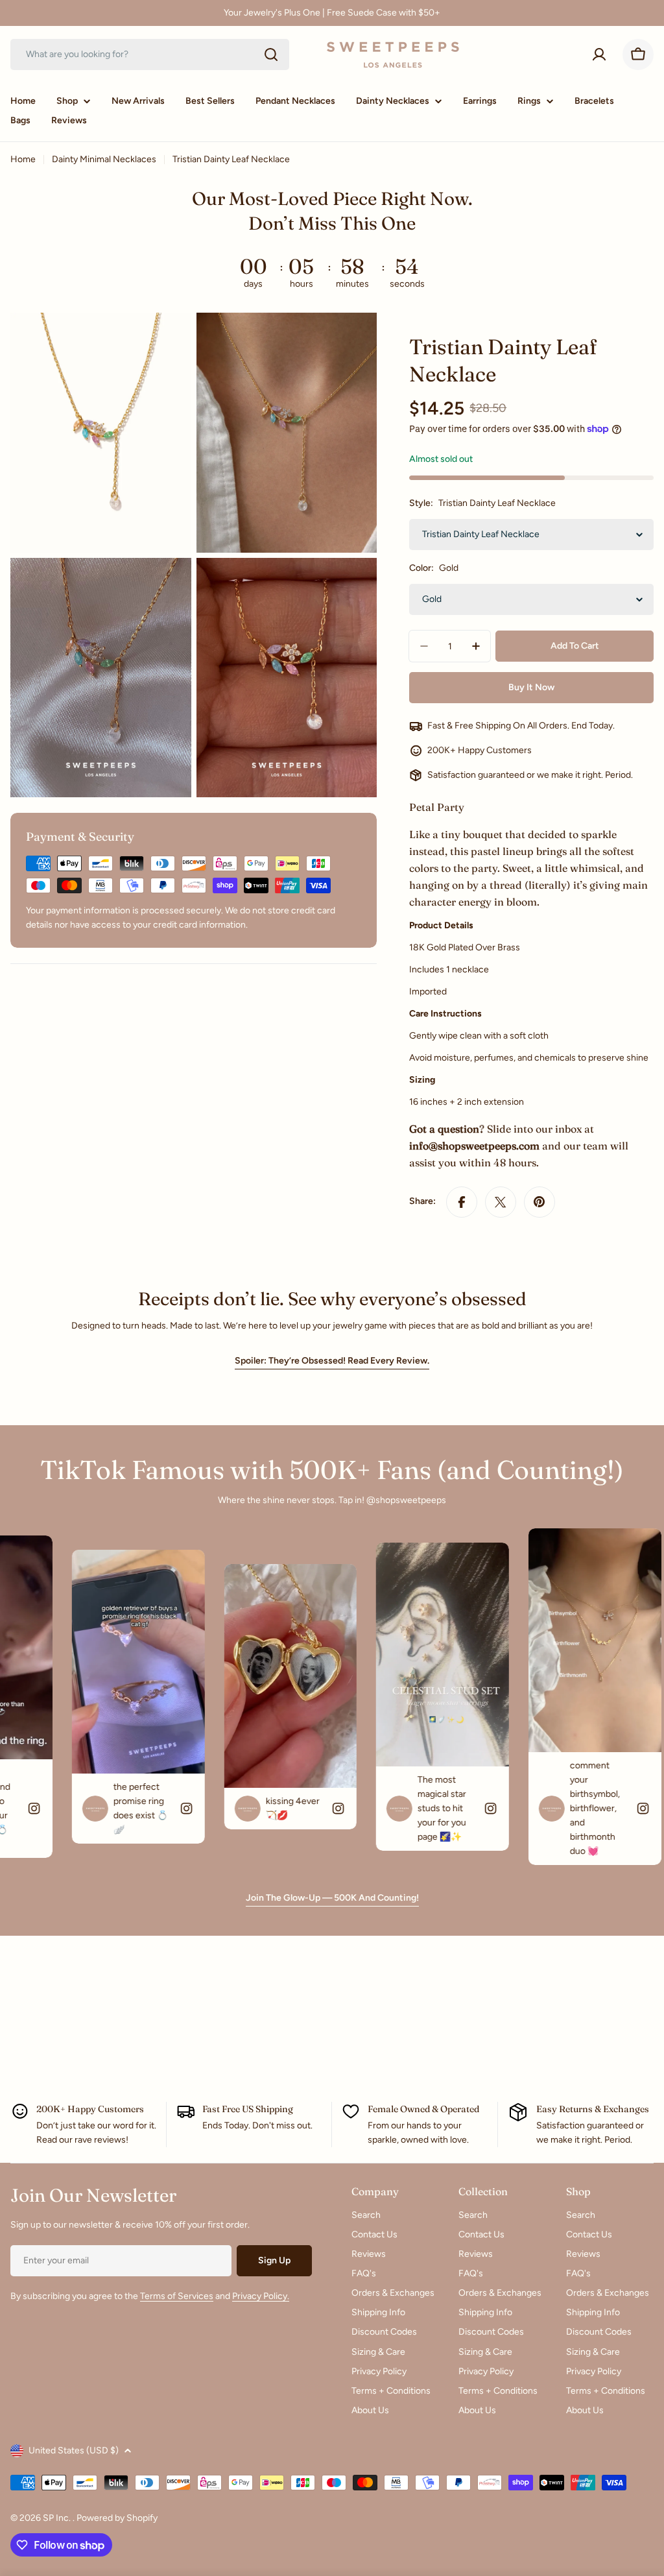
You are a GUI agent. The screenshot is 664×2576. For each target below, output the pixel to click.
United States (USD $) (74, 2450)
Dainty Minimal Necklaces (104, 159)
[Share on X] (501, 1202)
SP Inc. (58, 2518)
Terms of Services (177, 2296)
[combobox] (150, 54)
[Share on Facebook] (462, 1202)
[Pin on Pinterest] (539, 1202)
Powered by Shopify (117, 2518)
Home (23, 159)
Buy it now (531, 687)
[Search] (271, 54)
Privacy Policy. (261, 2296)
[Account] (599, 54)
